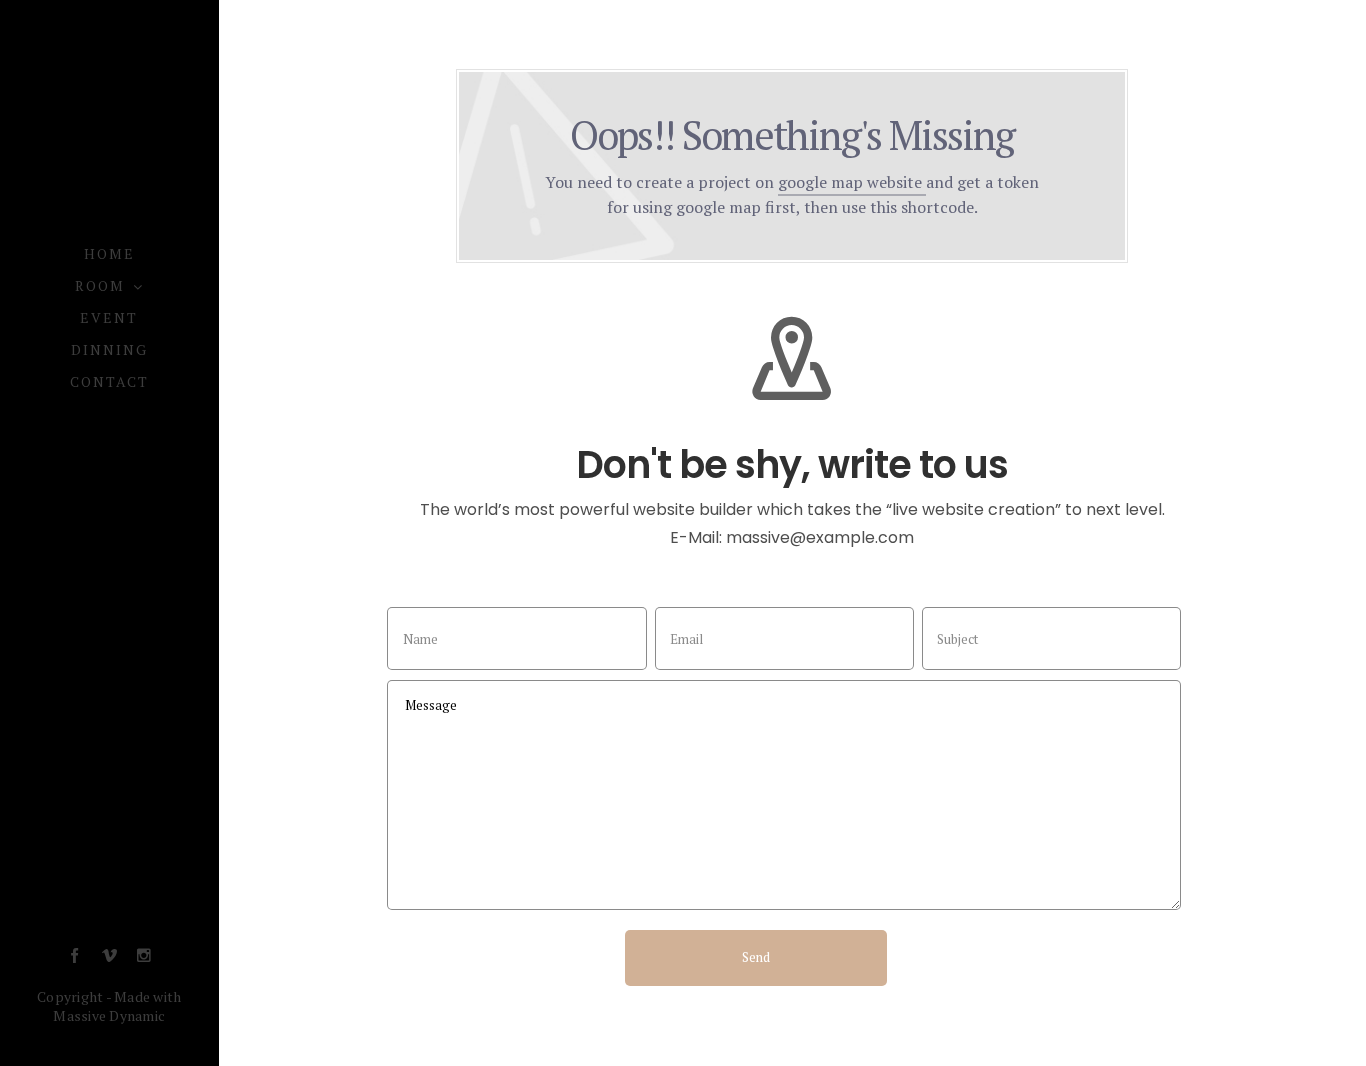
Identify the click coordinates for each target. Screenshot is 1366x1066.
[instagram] (143, 956)
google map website (852, 182)
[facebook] (74, 956)
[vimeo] (109, 956)
